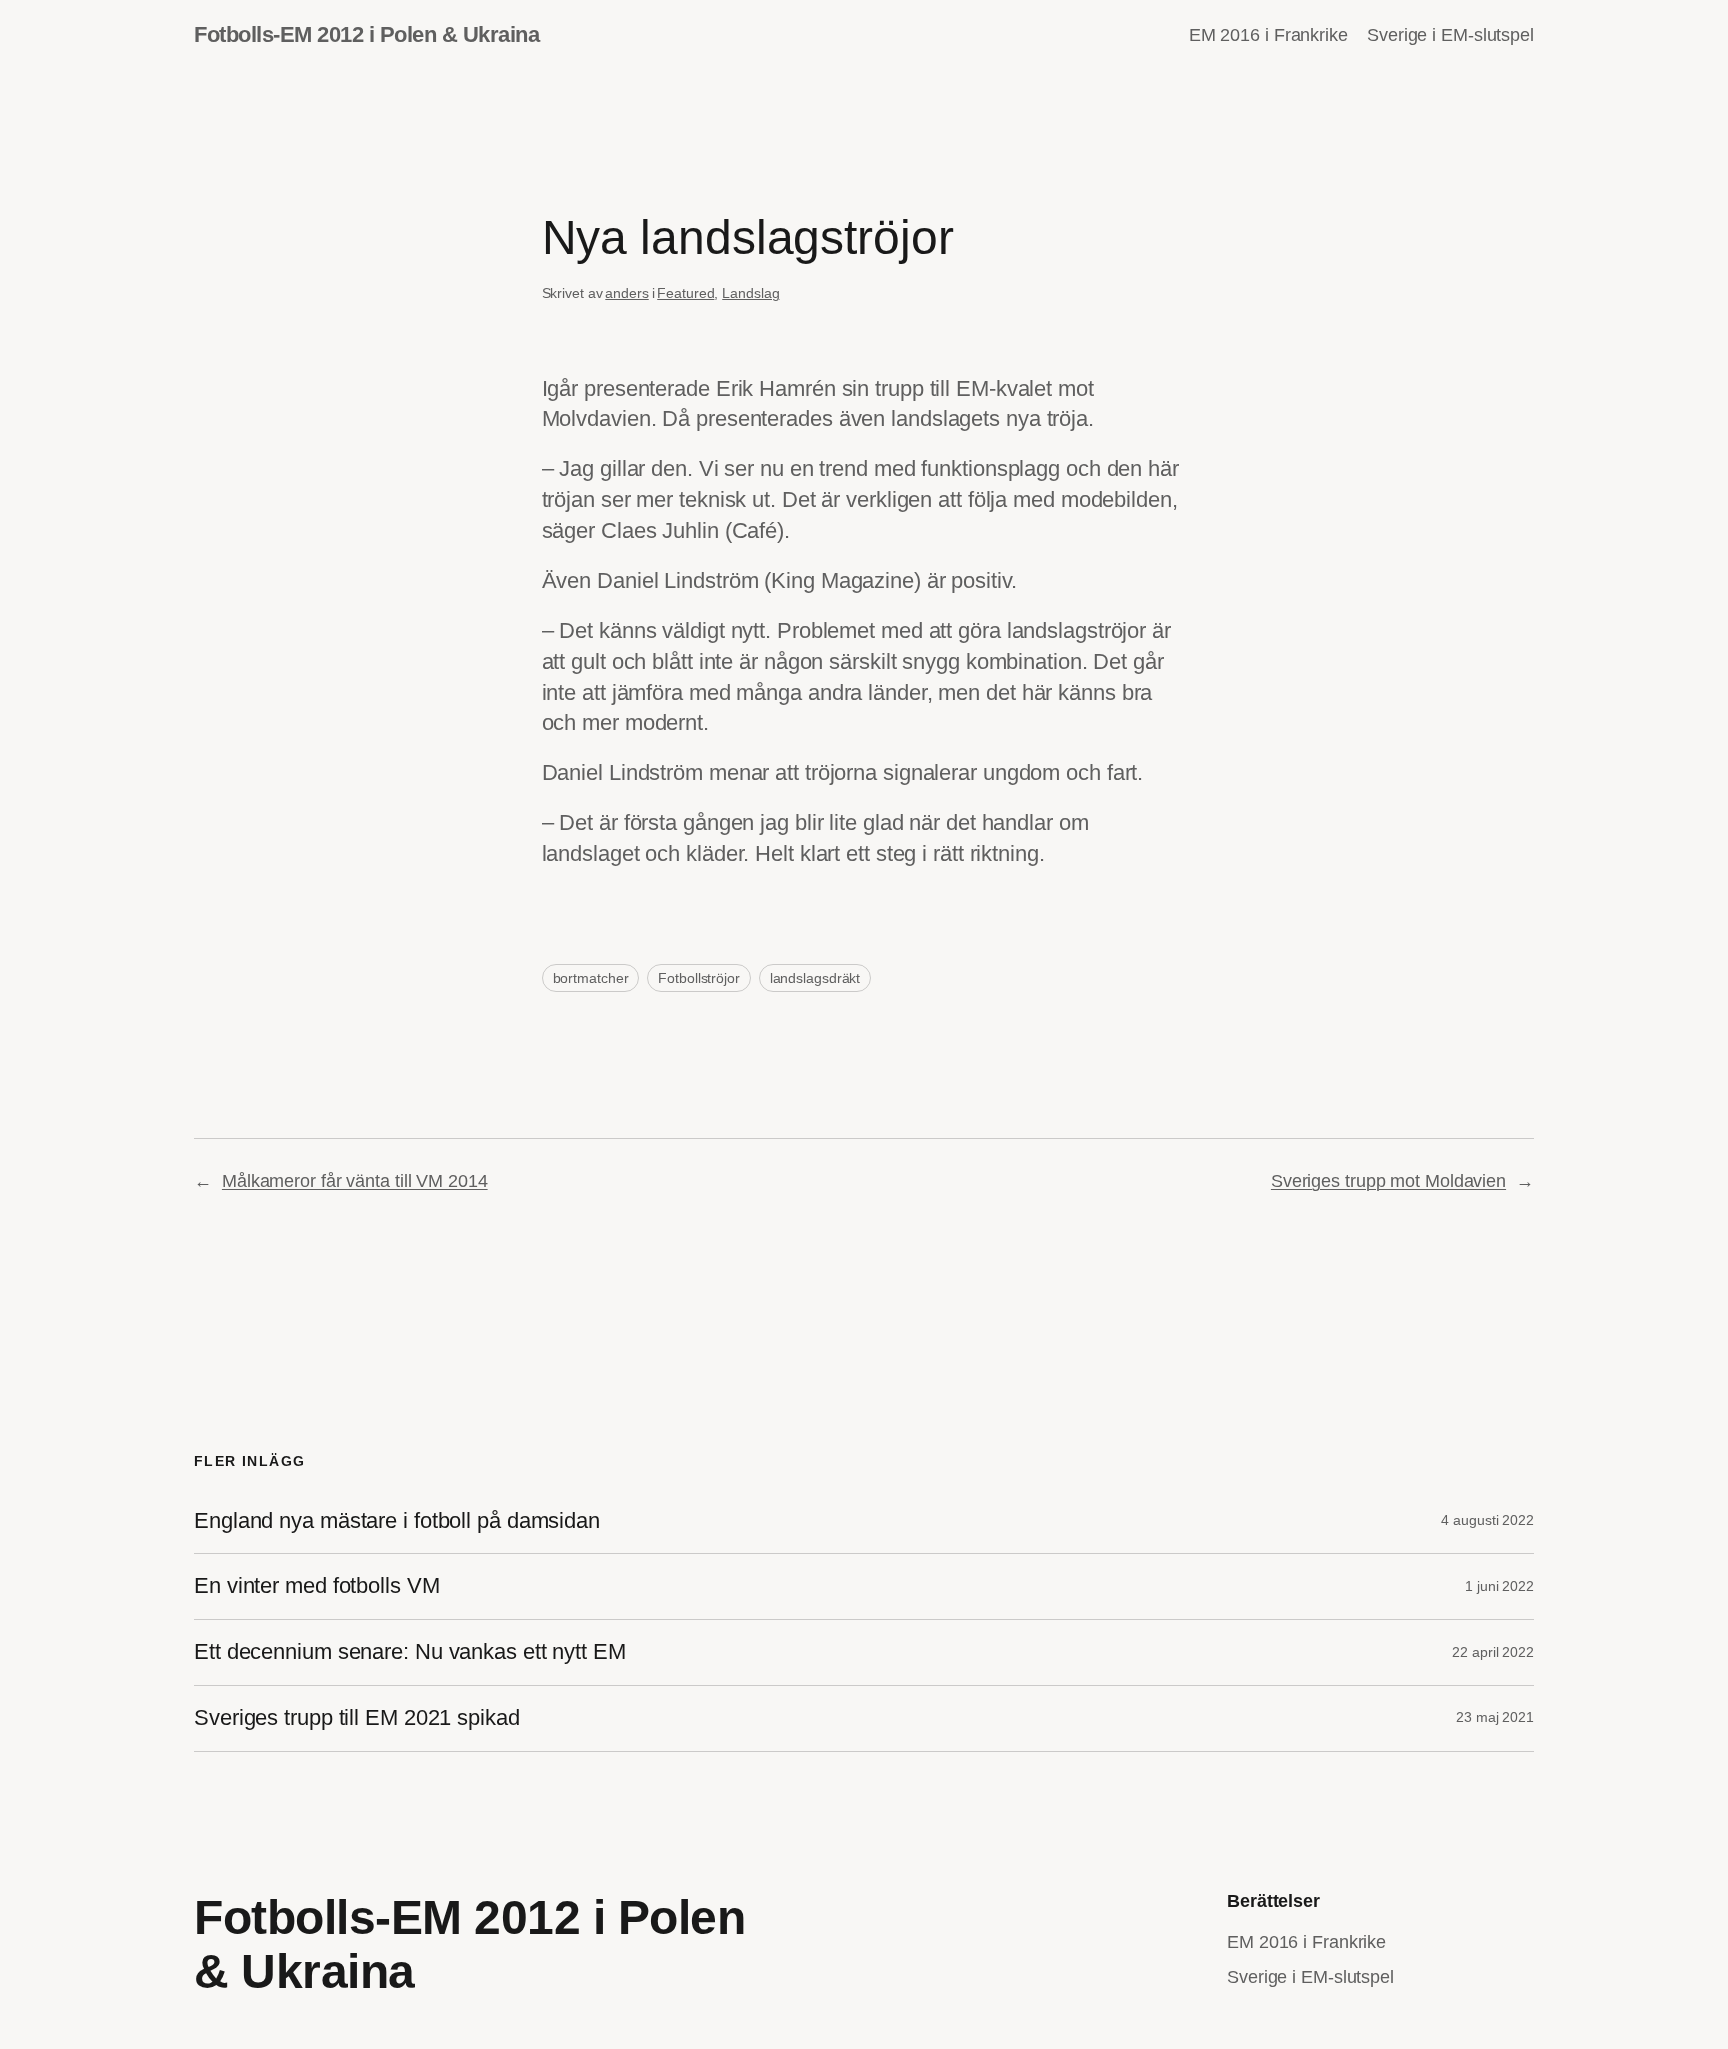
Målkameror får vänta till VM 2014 (355, 1181)
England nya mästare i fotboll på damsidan (397, 1521)
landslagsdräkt (815, 978)
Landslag (750, 293)
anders (626, 293)
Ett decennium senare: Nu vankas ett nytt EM (410, 1652)
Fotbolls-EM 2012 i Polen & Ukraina (366, 34)
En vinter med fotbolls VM (317, 1586)
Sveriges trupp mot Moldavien (1388, 1181)
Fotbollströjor (699, 978)
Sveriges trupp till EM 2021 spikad (357, 1718)
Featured (685, 293)
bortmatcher (591, 978)
